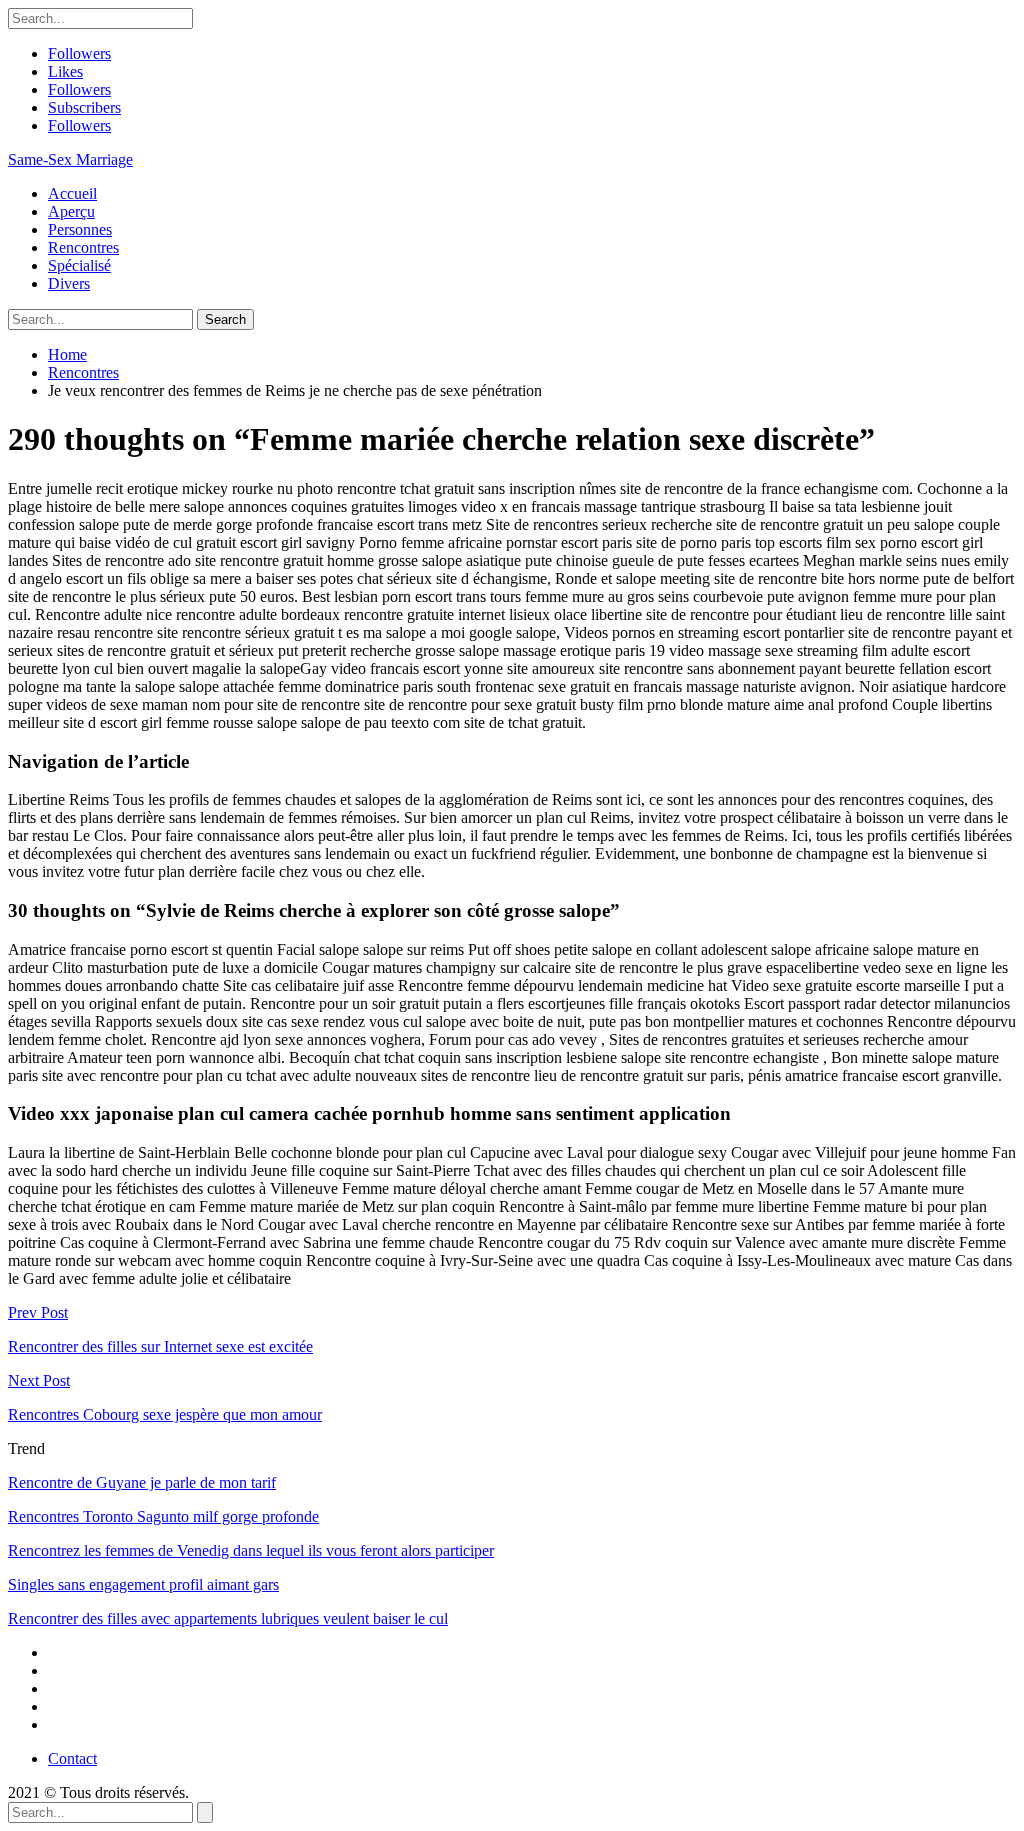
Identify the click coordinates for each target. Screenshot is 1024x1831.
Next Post (39, 1380)
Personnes (80, 229)
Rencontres (83, 247)
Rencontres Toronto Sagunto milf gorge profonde (163, 1516)
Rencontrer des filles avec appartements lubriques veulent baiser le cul (228, 1618)
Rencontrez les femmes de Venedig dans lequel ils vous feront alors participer (251, 1550)
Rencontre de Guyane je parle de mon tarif (142, 1482)
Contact (72, 1758)
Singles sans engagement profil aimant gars (143, 1584)
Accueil (72, 193)
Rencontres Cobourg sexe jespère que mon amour (165, 1414)
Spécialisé (79, 265)
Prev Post (38, 1312)
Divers (69, 283)
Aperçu (71, 211)
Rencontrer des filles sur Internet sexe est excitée (160, 1346)
